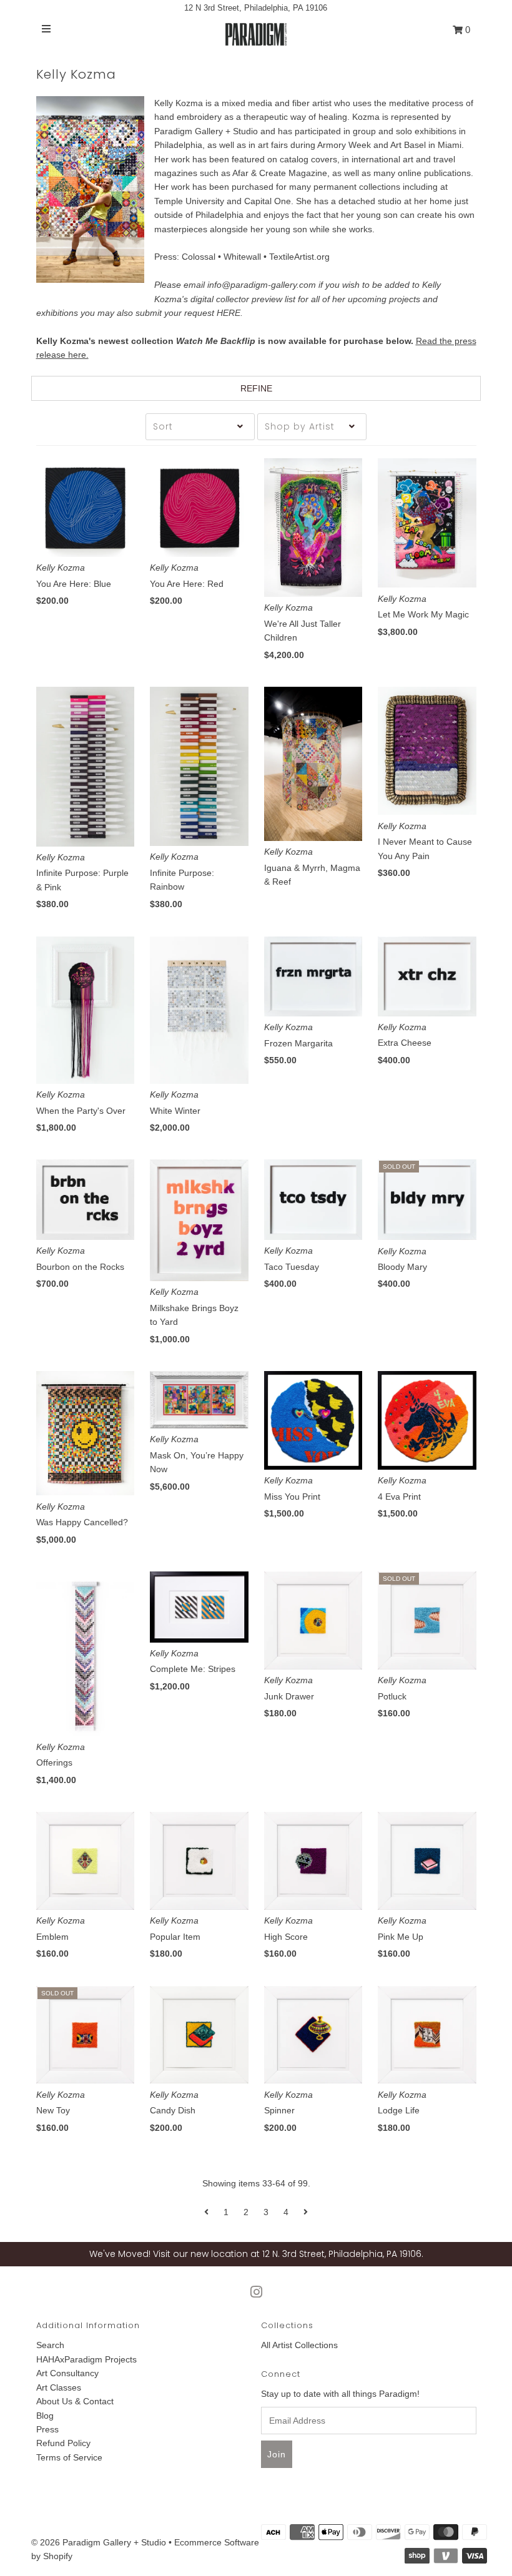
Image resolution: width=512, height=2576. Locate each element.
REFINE (256, 388)
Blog (45, 2416)
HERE (229, 313)
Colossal (199, 257)
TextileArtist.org (299, 257)
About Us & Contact (75, 2401)
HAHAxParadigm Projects (86, 2359)
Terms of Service (69, 2457)
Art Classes (59, 2387)
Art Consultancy (67, 2373)
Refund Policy (63, 2443)
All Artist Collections (299, 2345)
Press (47, 2429)
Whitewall (242, 257)
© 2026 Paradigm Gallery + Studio (99, 2542)
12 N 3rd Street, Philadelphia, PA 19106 (256, 8)
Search (50, 2345)
